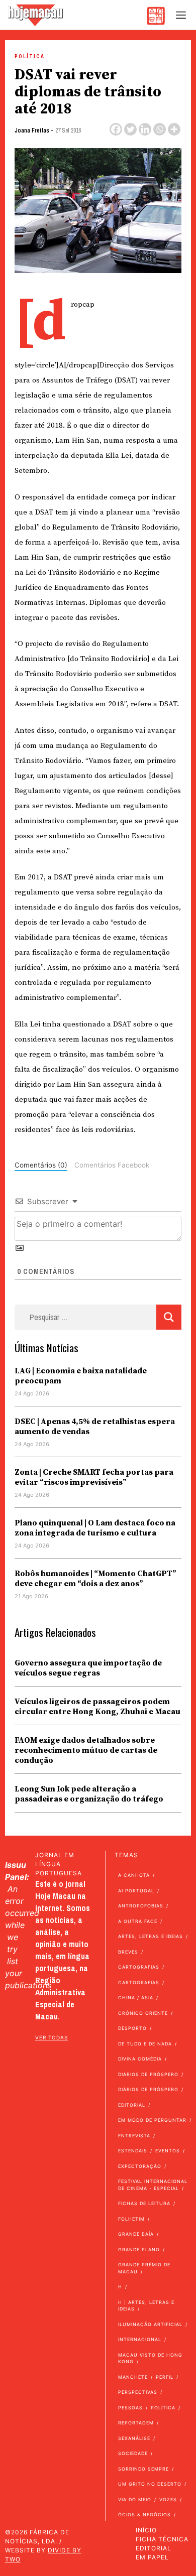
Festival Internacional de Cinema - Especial (153, 2185)
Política (30, 56)
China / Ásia (136, 1998)
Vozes (168, 2499)
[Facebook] (116, 129)
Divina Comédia (140, 2059)
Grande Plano (139, 2249)
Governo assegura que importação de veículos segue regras (88, 1668)
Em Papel (152, 2557)
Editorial (132, 2105)
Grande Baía (136, 2234)
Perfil (165, 2377)
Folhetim (131, 2219)
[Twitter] (130, 129)
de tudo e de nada (145, 2044)
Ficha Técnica (162, 2539)
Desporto (132, 2028)
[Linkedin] (145, 129)
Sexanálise (134, 2438)
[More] (174, 129)
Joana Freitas (32, 131)
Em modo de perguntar (152, 2120)
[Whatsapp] (160, 129)
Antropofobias (141, 1906)
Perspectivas (138, 2392)
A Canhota (134, 1875)
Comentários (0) (41, 1165)
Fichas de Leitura (144, 2203)
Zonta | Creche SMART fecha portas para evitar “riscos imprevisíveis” (94, 1477)
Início (146, 2530)
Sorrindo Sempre (143, 2469)
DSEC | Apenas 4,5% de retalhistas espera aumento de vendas (95, 1427)
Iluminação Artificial (150, 2324)
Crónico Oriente (143, 2013)
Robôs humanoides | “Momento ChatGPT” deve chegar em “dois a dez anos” (95, 1579)
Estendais (133, 2151)
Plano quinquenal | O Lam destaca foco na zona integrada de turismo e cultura (95, 1528)
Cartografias (139, 1967)
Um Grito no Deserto (150, 2484)
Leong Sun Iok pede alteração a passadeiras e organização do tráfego (89, 1794)
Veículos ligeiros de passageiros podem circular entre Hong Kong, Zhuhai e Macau (97, 1707)
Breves (128, 1952)
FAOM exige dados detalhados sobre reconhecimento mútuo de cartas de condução (86, 1750)
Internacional (140, 2339)
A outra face (138, 1921)
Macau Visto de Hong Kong (150, 2358)
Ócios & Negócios (144, 2515)
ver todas (52, 2037)
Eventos (168, 2151)
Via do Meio (135, 2499)
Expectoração (140, 2166)
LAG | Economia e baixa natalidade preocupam (81, 1376)
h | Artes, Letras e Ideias (146, 2306)
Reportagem (136, 2423)
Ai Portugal (136, 1891)
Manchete (133, 2377)
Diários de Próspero (148, 2074)
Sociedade (133, 2453)
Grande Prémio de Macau (144, 2268)
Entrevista (134, 2136)
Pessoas (130, 2408)
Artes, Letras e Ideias (151, 1936)
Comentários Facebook (112, 1165)
